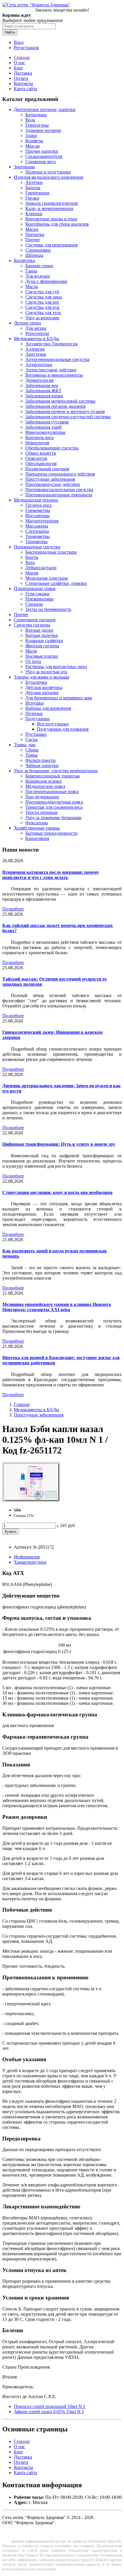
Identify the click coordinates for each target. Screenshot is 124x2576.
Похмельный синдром (47, 469)
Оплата (21, 78)
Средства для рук (42, 307)
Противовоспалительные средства (59, 490)
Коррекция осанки (44, 781)
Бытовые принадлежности (51, 833)
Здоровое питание (43, 130)
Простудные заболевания (50, 479)
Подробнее (13, 909)
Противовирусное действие (53, 484)
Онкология (36, 458)
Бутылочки (36, 682)
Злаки (31, 136)
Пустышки (36, 734)
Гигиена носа (38, 505)
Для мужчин (38, 276)
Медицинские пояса (45, 786)
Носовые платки (42, 656)
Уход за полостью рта (46, 672)
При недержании (42, 797)
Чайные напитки (42, 765)
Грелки (32, 198)
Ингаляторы (37, 516)
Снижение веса (41, 162)
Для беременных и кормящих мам (59, 698)
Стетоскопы (37, 531)
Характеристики (30, 1562)
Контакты (24, 83)
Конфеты (34, 141)
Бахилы (33, 188)
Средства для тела (43, 313)
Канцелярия (37, 838)
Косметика (24, 260)
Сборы (32, 750)
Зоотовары (24, 167)
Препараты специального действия (60, 474)
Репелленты (37, 333)
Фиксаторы (37, 823)
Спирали (34, 604)
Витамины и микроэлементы (54, 375)
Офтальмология (41, 464)
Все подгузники (53, 724)
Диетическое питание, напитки (45, 109)
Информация (27, 1557)
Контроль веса (40, 437)
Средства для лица (44, 297)
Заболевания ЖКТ (43, 391)
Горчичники (37, 193)
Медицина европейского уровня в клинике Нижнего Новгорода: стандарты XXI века (57, 1307)
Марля (32, 573)
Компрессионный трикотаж (53, 776)
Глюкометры (38, 510)
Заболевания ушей (44, 427)
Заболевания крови (44, 396)
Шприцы (34, 255)
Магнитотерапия (42, 521)
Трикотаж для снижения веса (54, 807)
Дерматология (39, 380)
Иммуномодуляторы (45, 432)
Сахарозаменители (44, 156)
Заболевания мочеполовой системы (60, 401)
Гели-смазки (37, 594)
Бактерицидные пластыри (51, 552)
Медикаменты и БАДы (36, 339)
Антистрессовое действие (51, 370)
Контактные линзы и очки (51, 219)
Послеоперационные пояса (52, 792)
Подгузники (37, 719)
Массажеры (37, 526)
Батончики (36, 115)
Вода (30, 120)
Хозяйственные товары (37, 828)
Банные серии (39, 266)
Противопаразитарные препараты (59, 495)
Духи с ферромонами (46, 281)
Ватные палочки (42, 635)
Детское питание (42, 693)
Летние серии (27, 323)
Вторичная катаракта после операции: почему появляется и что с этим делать (51, 875)
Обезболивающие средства (52, 448)
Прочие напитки (42, 151)
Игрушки (35, 703)
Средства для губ (42, 292)
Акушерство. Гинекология (51, 344)
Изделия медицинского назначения (48, 177)
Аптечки (34, 182)
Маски (32, 229)
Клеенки (34, 214)
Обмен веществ (41, 453)
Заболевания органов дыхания (55, 406)
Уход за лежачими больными (53, 818)
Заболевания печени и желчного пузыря (65, 411)
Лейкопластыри (41, 568)
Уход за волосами (42, 318)
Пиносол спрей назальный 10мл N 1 (50, 2406)
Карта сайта (26, 89)
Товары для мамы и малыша (42, 677)
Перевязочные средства (37, 547)
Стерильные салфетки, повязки (56, 583)
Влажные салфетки (44, 641)
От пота (33, 661)
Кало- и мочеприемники (49, 208)
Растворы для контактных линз (56, 667)
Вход (19, 42)
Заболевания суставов (47, 422)
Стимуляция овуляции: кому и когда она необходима (57, 1192)
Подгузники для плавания (63, 729)
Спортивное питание (35, 620)
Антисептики (39, 365)
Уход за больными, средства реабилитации (56, 771)
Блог (18, 68)
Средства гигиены (32, 625)
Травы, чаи (25, 745)
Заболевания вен (42, 385)
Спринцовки (38, 250)
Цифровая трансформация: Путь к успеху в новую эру (59, 1144)
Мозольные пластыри (47, 578)
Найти (10, 32)
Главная (22, 57)
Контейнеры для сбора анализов (57, 224)
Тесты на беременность (48, 609)
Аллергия (35, 349)
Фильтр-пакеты (41, 760)
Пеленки (34, 713)
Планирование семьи (35, 588)
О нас (19, 63)
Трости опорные (42, 812)
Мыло (31, 651)
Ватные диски (39, 630)
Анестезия (36, 354)
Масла (32, 286)
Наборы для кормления (48, 708)
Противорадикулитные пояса (54, 802)
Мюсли (33, 146)
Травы (32, 755)
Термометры (38, 536)
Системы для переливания (51, 245)
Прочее (33, 240)
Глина (31, 271)
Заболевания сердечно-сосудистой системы (68, 417)
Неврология (37, 443)
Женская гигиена (42, 646)
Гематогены (37, 125)
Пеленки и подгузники (48, 172)
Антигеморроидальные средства (57, 359)
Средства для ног (42, 302)
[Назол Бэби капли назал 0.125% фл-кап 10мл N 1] (31, 1500)
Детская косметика (44, 687)
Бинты (32, 557)
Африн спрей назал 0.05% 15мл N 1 (49, 2412)
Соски (32, 739)
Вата (30, 562)
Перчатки (35, 234)
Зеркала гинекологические (52, 203)
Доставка (23, 73)
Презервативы (40, 599)
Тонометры (36, 542)
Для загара (36, 328)
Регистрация (26, 48)
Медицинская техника (36, 500)
